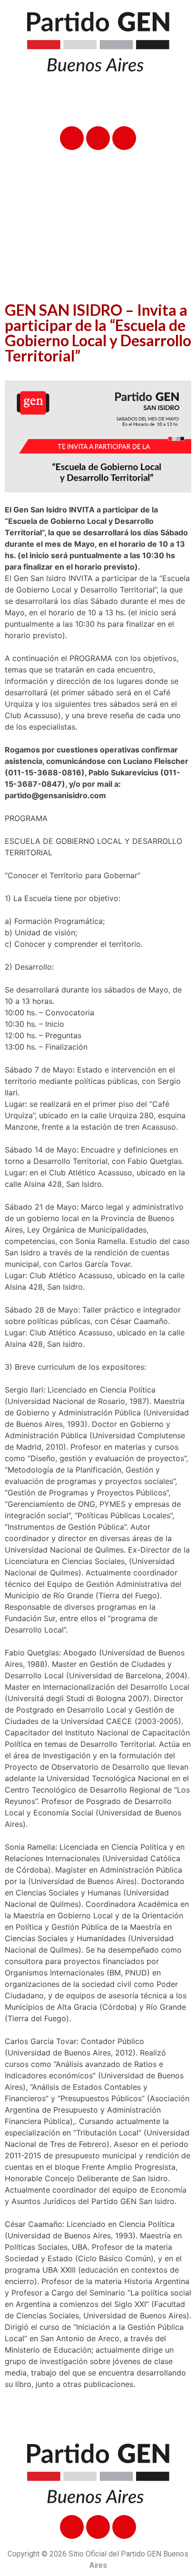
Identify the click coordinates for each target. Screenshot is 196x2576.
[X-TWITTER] (98, 138)
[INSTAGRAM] (124, 138)
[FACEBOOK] (72, 138)
